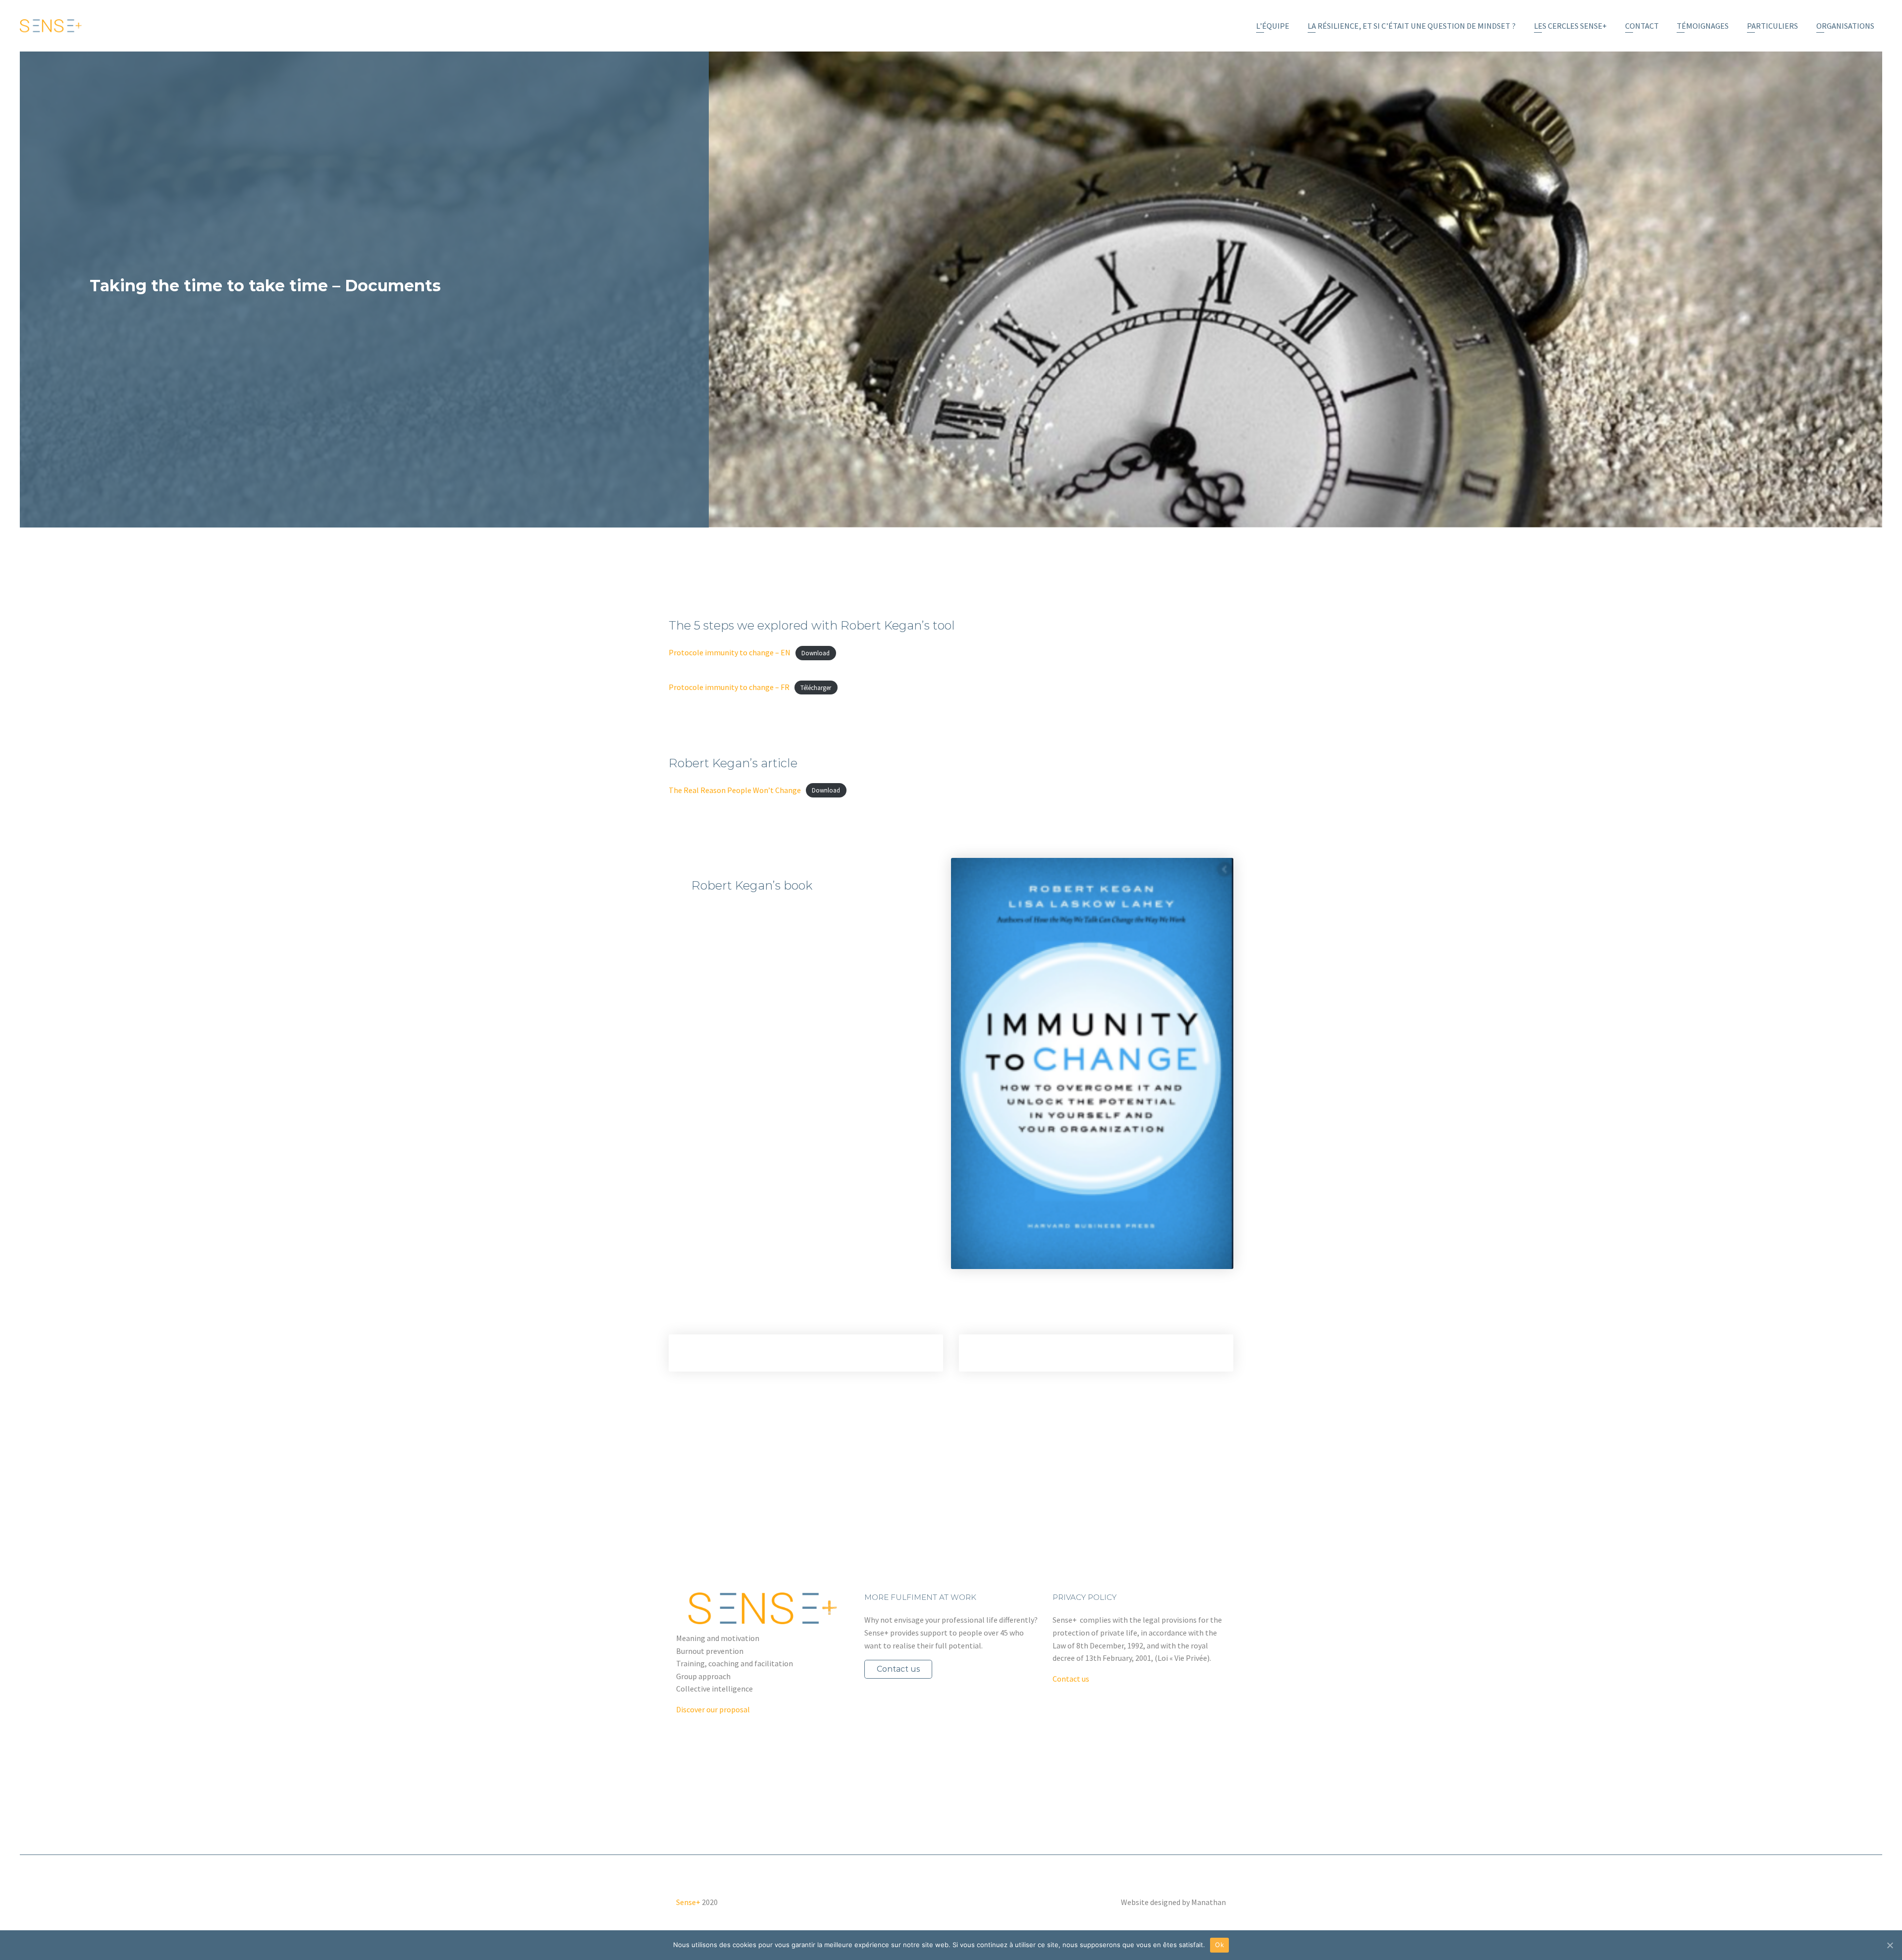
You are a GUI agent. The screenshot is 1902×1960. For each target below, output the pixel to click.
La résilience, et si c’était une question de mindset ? (1412, 26)
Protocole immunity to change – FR (729, 687)
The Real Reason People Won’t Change (735, 790)
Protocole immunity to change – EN (730, 652)
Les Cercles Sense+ (1570, 26)
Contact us (898, 1669)
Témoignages (1703, 26)
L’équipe (1273, 26)
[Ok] (1890, 1945)
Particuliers (1772, 26)
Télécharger (816, 688)
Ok (1219, 1945)
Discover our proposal (713, 1709)
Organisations (1845, 26)
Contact (1642, 26)
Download (816, 653)
